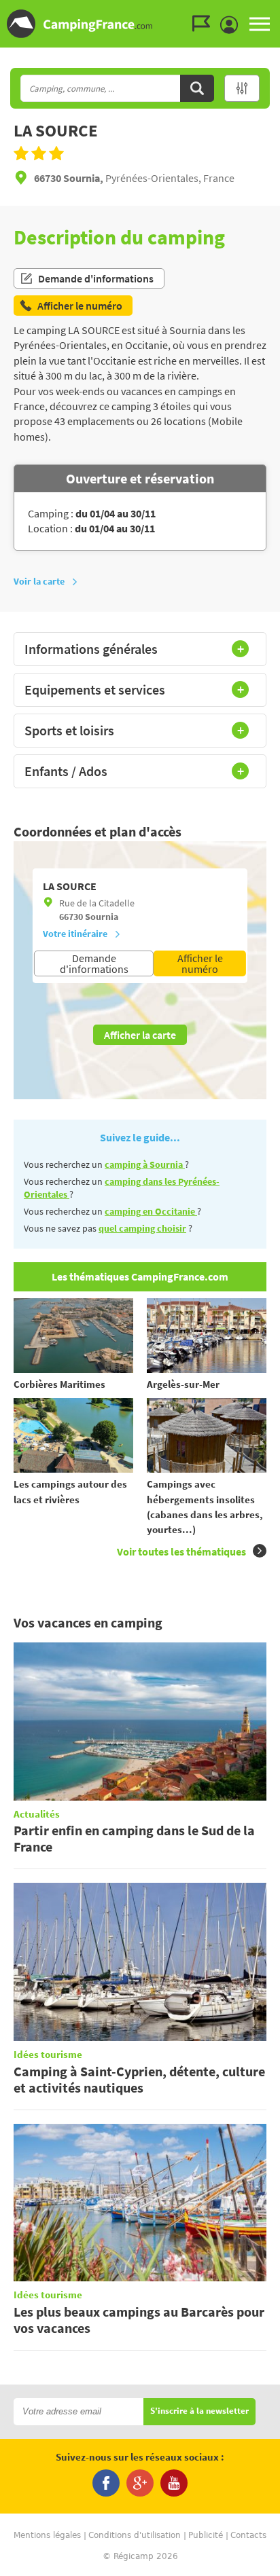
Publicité (206, 2535)
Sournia (102, 917)
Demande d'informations (96, 278)
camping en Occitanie (151, 1211)
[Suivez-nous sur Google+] (140, 2483)
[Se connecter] (232, 25)
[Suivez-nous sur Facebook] (106, 2483)
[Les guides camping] (205, 24)
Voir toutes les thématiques (181, 1551)
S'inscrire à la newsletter (199, 2411)
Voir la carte (39, 581)
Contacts (248, 2535)
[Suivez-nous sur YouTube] (174, 2483)
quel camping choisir (142, 1228)
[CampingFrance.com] (140, 24)
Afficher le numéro (200, 963)
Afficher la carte (140, 1035)
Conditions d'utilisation (135, 2535)
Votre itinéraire (75, 934)
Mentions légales (47, 2535)
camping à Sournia (145, 1164)
